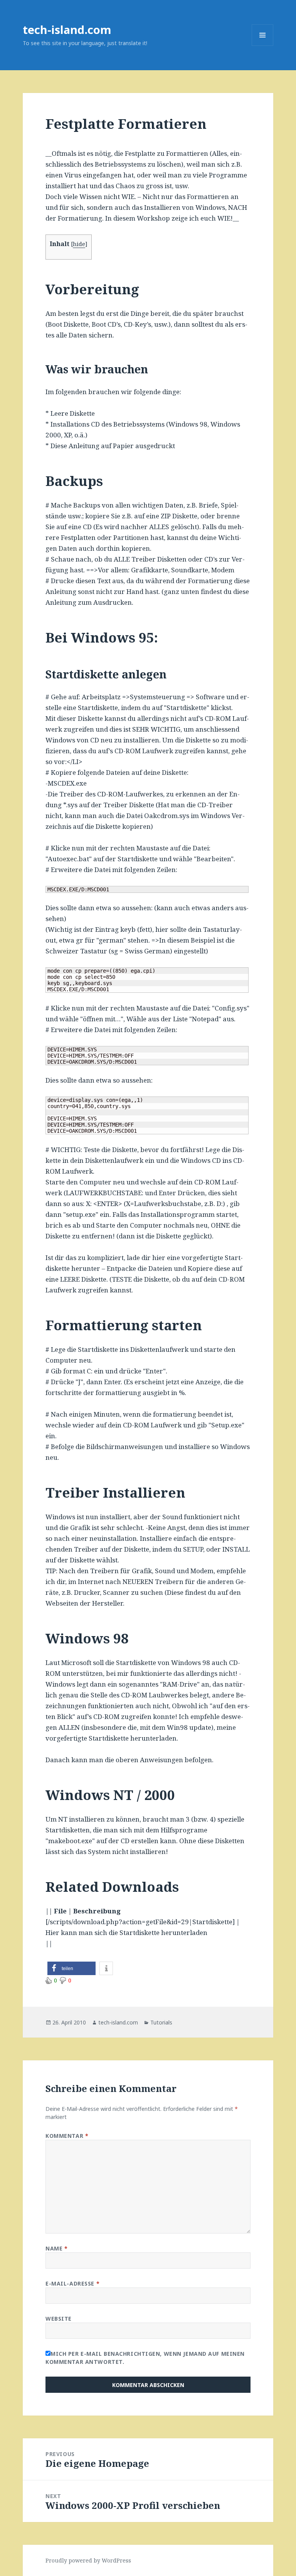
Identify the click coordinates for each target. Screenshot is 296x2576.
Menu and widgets (263, 46)
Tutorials (161, 2022)
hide (79, 244)
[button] (71, 1968)
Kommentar (67, 2136)
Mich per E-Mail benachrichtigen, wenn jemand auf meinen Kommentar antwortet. (145, 2358)
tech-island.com (67, 30)
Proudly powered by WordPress (88, 2560)
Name (56, 2248)
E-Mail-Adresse (72, 2283)
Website (59, 2319)
